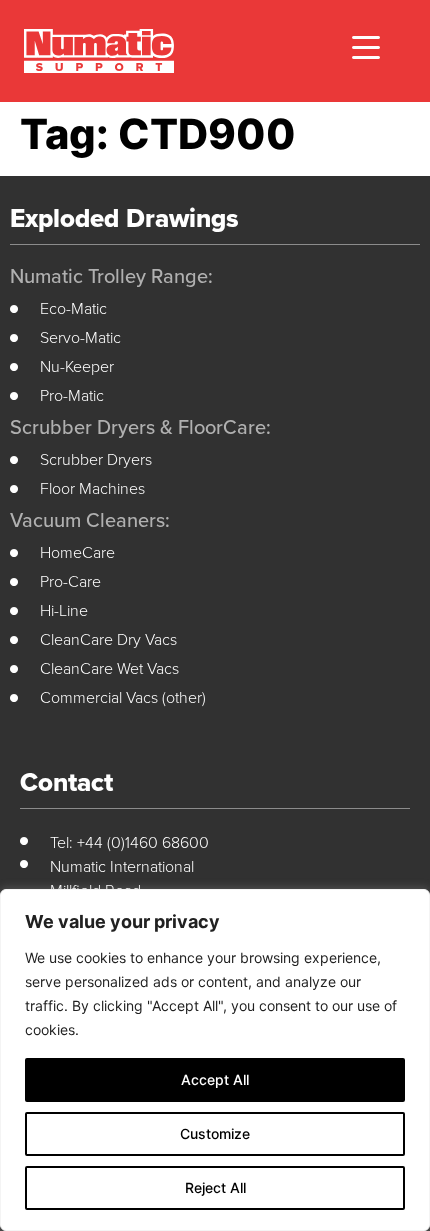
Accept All (215, 1079)
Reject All (215, 1187)
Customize (215, 1133)
